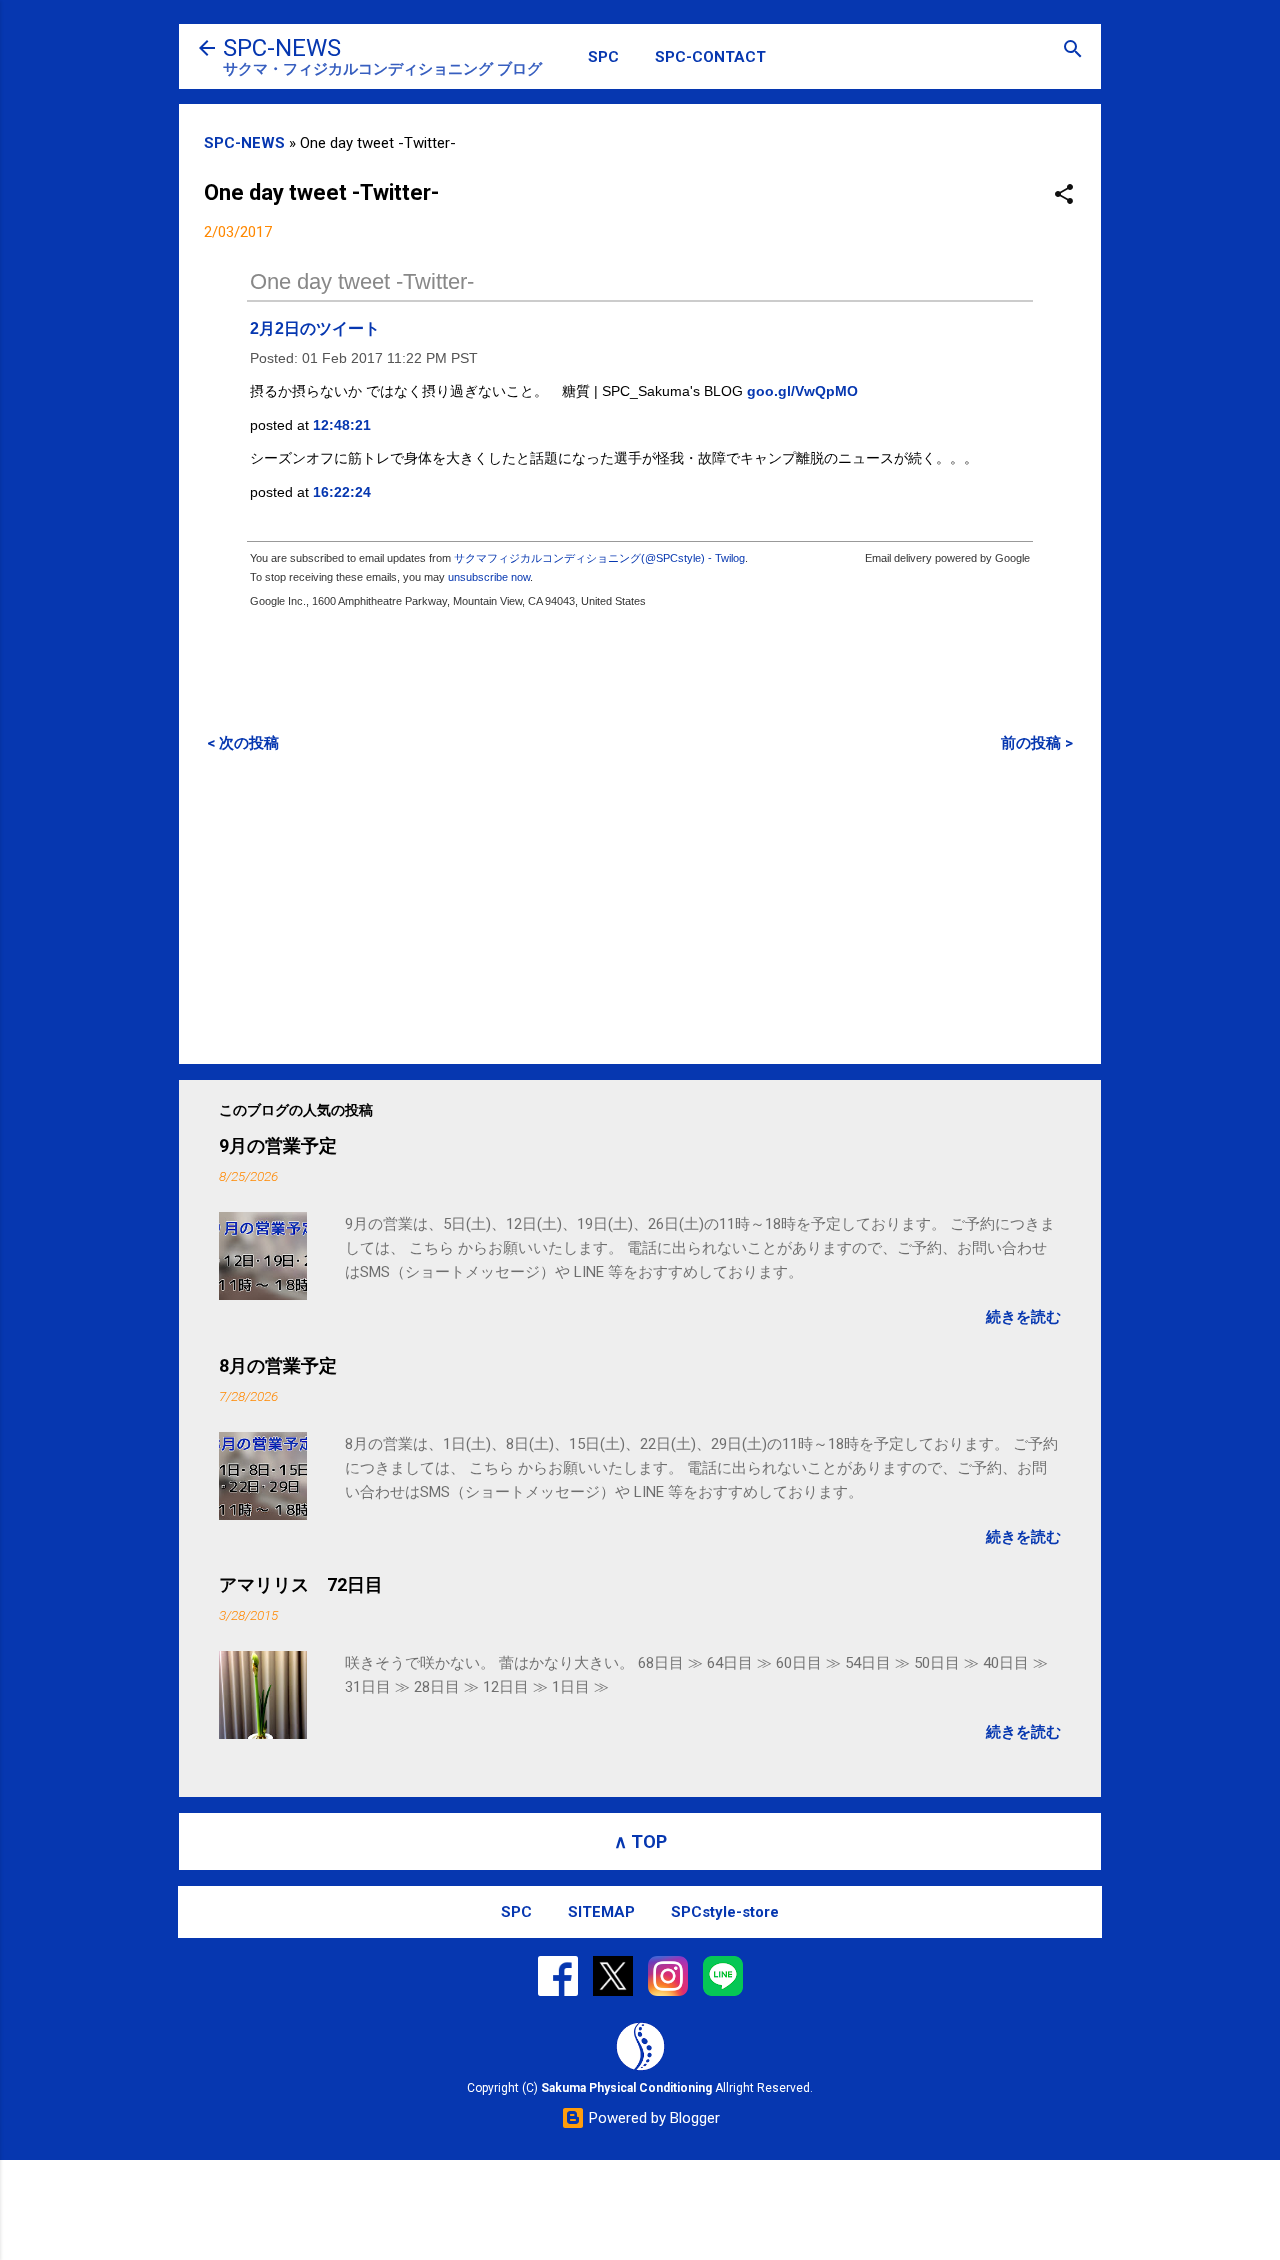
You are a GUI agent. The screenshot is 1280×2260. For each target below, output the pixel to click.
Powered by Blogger (652, 2118)
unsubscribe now (489, 577)
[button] (1064, 195)
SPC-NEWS (282, 48)
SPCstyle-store (725, 1912)
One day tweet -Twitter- (362, 281)
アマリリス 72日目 (301, 1584)
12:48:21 (342, 425)
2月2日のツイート (315, 328)
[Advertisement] (640, 908)
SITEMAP (601, 1912)
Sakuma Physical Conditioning (626, 2088)
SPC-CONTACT (710, 57)
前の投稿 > (1037, 743)
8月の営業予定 (278, 1365)
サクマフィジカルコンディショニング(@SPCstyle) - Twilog (599, 558)
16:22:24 (342, 492)
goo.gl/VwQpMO (802, 391)
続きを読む (1023, 1317)
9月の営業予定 (278, 1145)
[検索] (1073, 50)
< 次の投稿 (243, 743)
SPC (603, 57)
